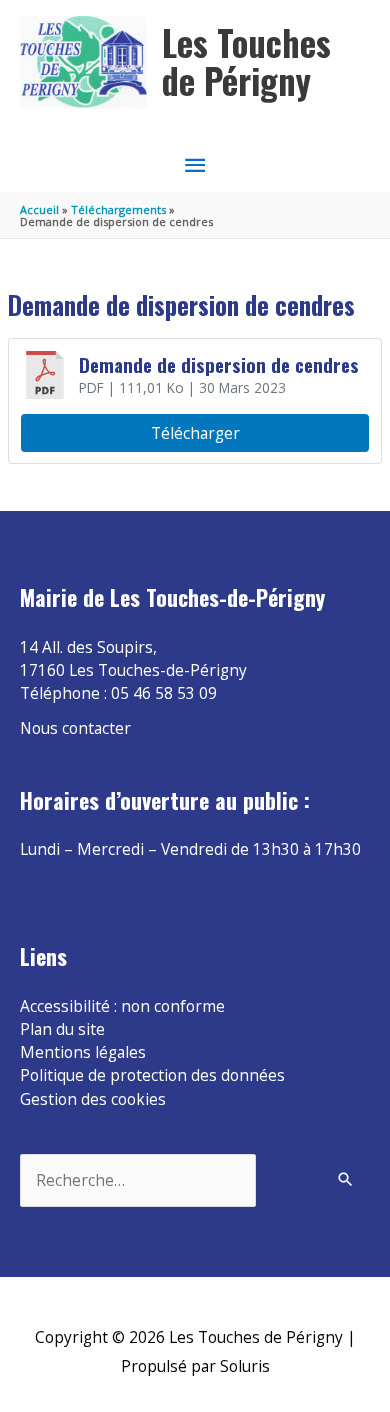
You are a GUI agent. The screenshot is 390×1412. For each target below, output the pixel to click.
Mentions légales (83, 1052)
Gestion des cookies (93, 1099)
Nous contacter (75, 728)
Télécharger (195, 433)
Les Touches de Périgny (246, 61)
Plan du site (62, 1029)
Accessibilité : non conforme (122, 1006)
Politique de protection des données (152, 1075)
